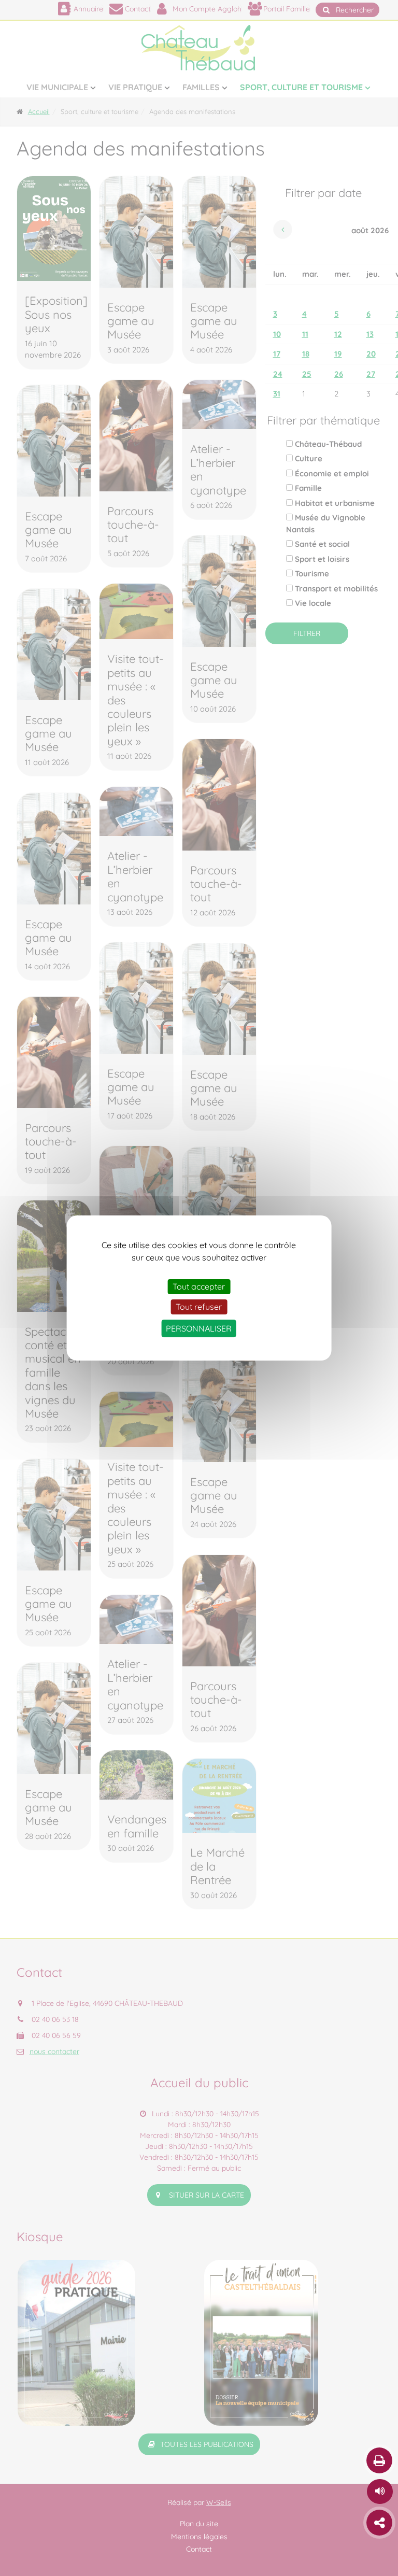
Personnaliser (199, 1328)
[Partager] (379, 2523)
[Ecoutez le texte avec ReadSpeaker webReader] (380, 2492)
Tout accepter (199, 1286)
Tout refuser (199, 1307)
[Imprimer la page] (379, 2460)
